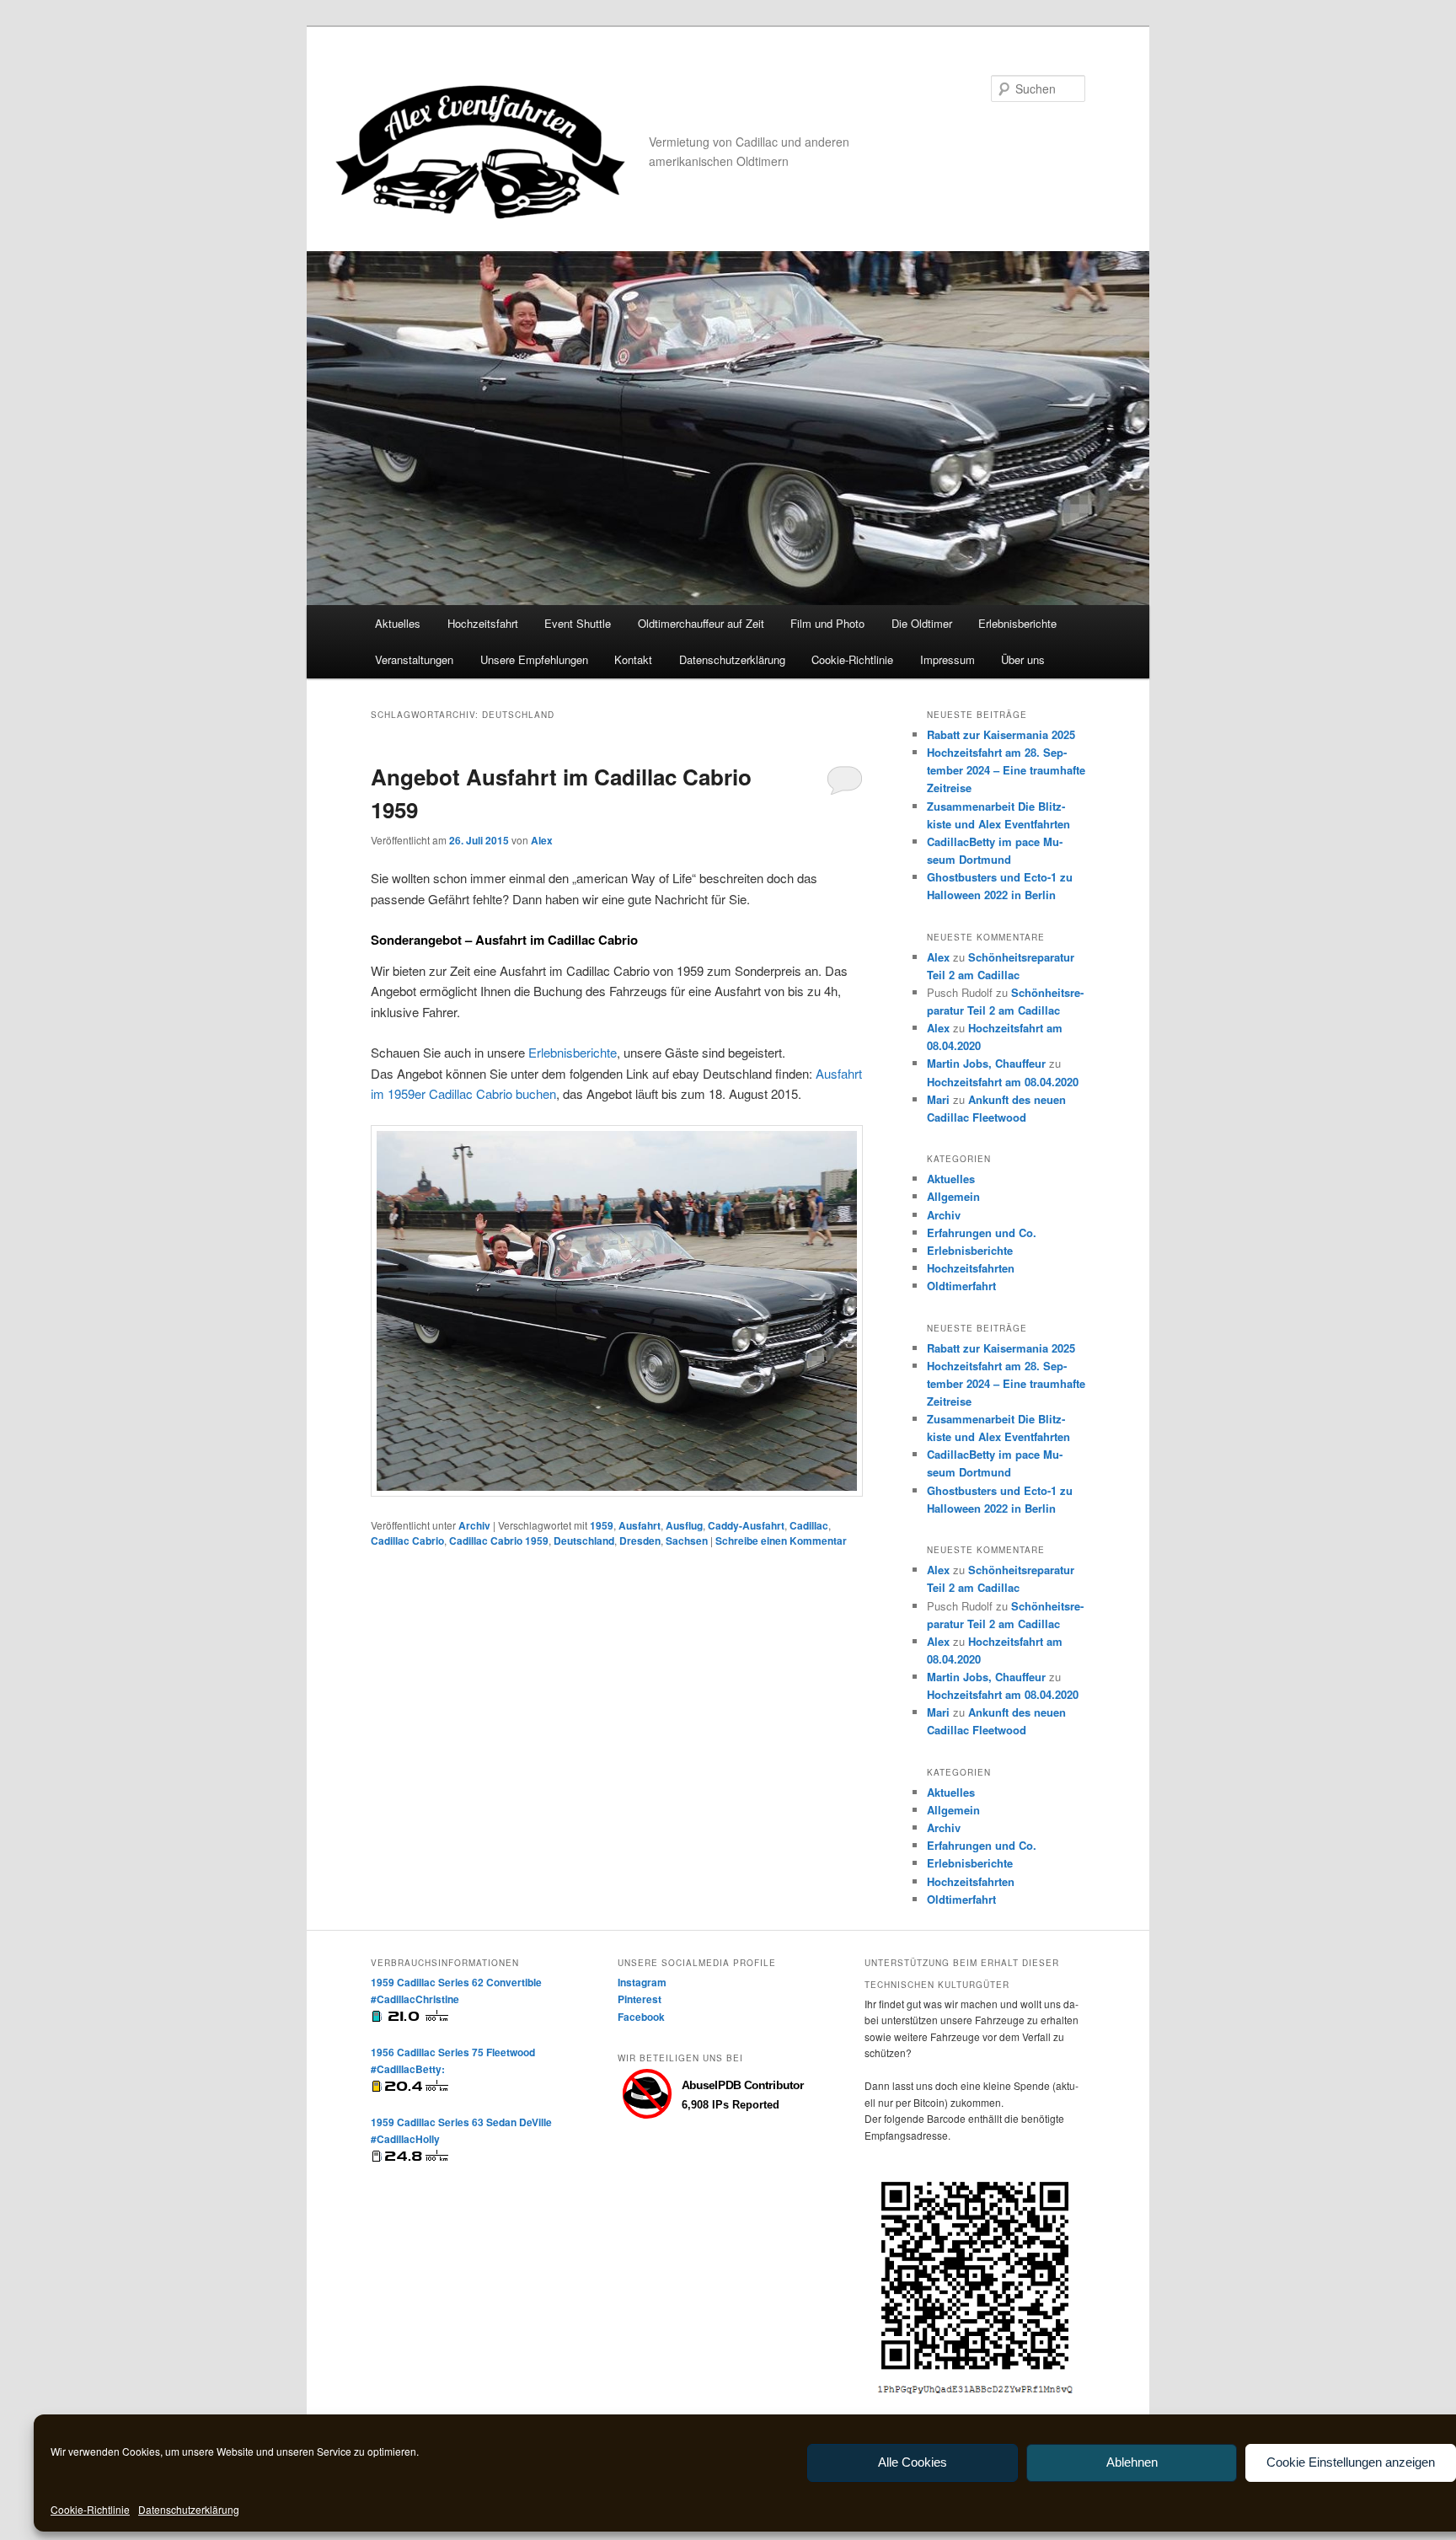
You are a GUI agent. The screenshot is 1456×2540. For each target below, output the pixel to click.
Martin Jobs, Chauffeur (986, 1063)
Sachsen (687, 1541)
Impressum (947, 659)
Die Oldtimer (922, 623)
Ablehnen (1132, 2462)
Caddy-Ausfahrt (746, 1525)
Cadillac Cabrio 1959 (499, 1541)
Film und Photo (827, 623)
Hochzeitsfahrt (483, 623)
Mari (938, 1099)
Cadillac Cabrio (407, 1541)
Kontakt (633, 659)
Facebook (641, 2017)
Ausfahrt (640, 1525)
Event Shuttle (578, 623)
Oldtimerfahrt (961, 1286)
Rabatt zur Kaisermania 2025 (1001, 734)
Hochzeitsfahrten (971, 1268)
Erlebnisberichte (1017, 623)
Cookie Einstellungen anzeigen (1351, 2462)
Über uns (1023, 659)
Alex (542, 840)
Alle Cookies (913, 2462)
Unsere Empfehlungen (534, 659)
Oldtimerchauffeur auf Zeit (701, 623)
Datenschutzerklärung (189, 2509)
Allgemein (953, 1196)
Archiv (474, 1525)
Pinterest (640, 1999)
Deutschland (584, 1541)
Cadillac (809, 1525)
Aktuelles (398, 623)
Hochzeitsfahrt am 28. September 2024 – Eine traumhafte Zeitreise (1006, 770)
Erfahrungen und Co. (982, 1232)
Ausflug (684, 1525)
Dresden (640, 1541)
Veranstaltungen (414, 659)
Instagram (642, 1982)
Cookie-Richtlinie (90, 2509)
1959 (602, 1525)
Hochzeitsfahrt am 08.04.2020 (1003, 1082)
